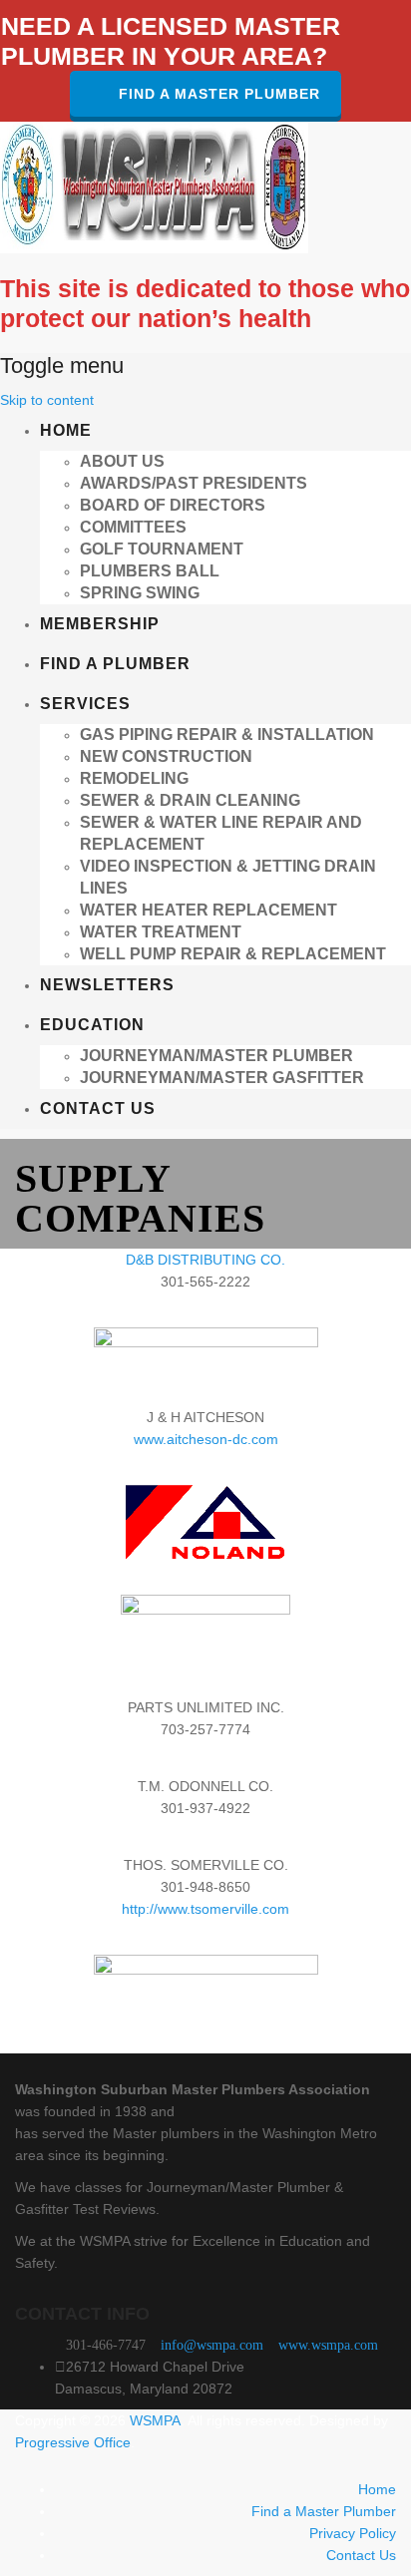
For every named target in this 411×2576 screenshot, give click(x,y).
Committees (133, 527)
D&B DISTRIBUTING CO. (205, 1260)
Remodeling (134, 778)
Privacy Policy (353, 2533)
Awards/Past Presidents (194, 483)
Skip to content (47, 400)
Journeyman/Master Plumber (216, 1056)
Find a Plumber (115, 664)
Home (66, 430)
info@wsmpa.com (212, 2345)
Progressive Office (73, 2442)
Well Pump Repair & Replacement (233, 954)
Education (92, 1025)
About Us (122, 461)
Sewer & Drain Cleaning (190, 800)
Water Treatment (161, 932)
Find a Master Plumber (219, 94)
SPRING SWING (140, 593)
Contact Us (98, 1108)
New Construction (166, 756)
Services (85, 704)
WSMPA (155, 2420)
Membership (100, 624)
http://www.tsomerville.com (205, 1909)
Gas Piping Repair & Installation (227, 735)
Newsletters (107, 985)
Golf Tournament (162, 549)
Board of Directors (173, 505)
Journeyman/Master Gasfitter (222, 1078)
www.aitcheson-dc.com (206, 1439)
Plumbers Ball (150, 571)
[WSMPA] (154, 186)
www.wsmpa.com (328, 2345)
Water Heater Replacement (208, 910)
